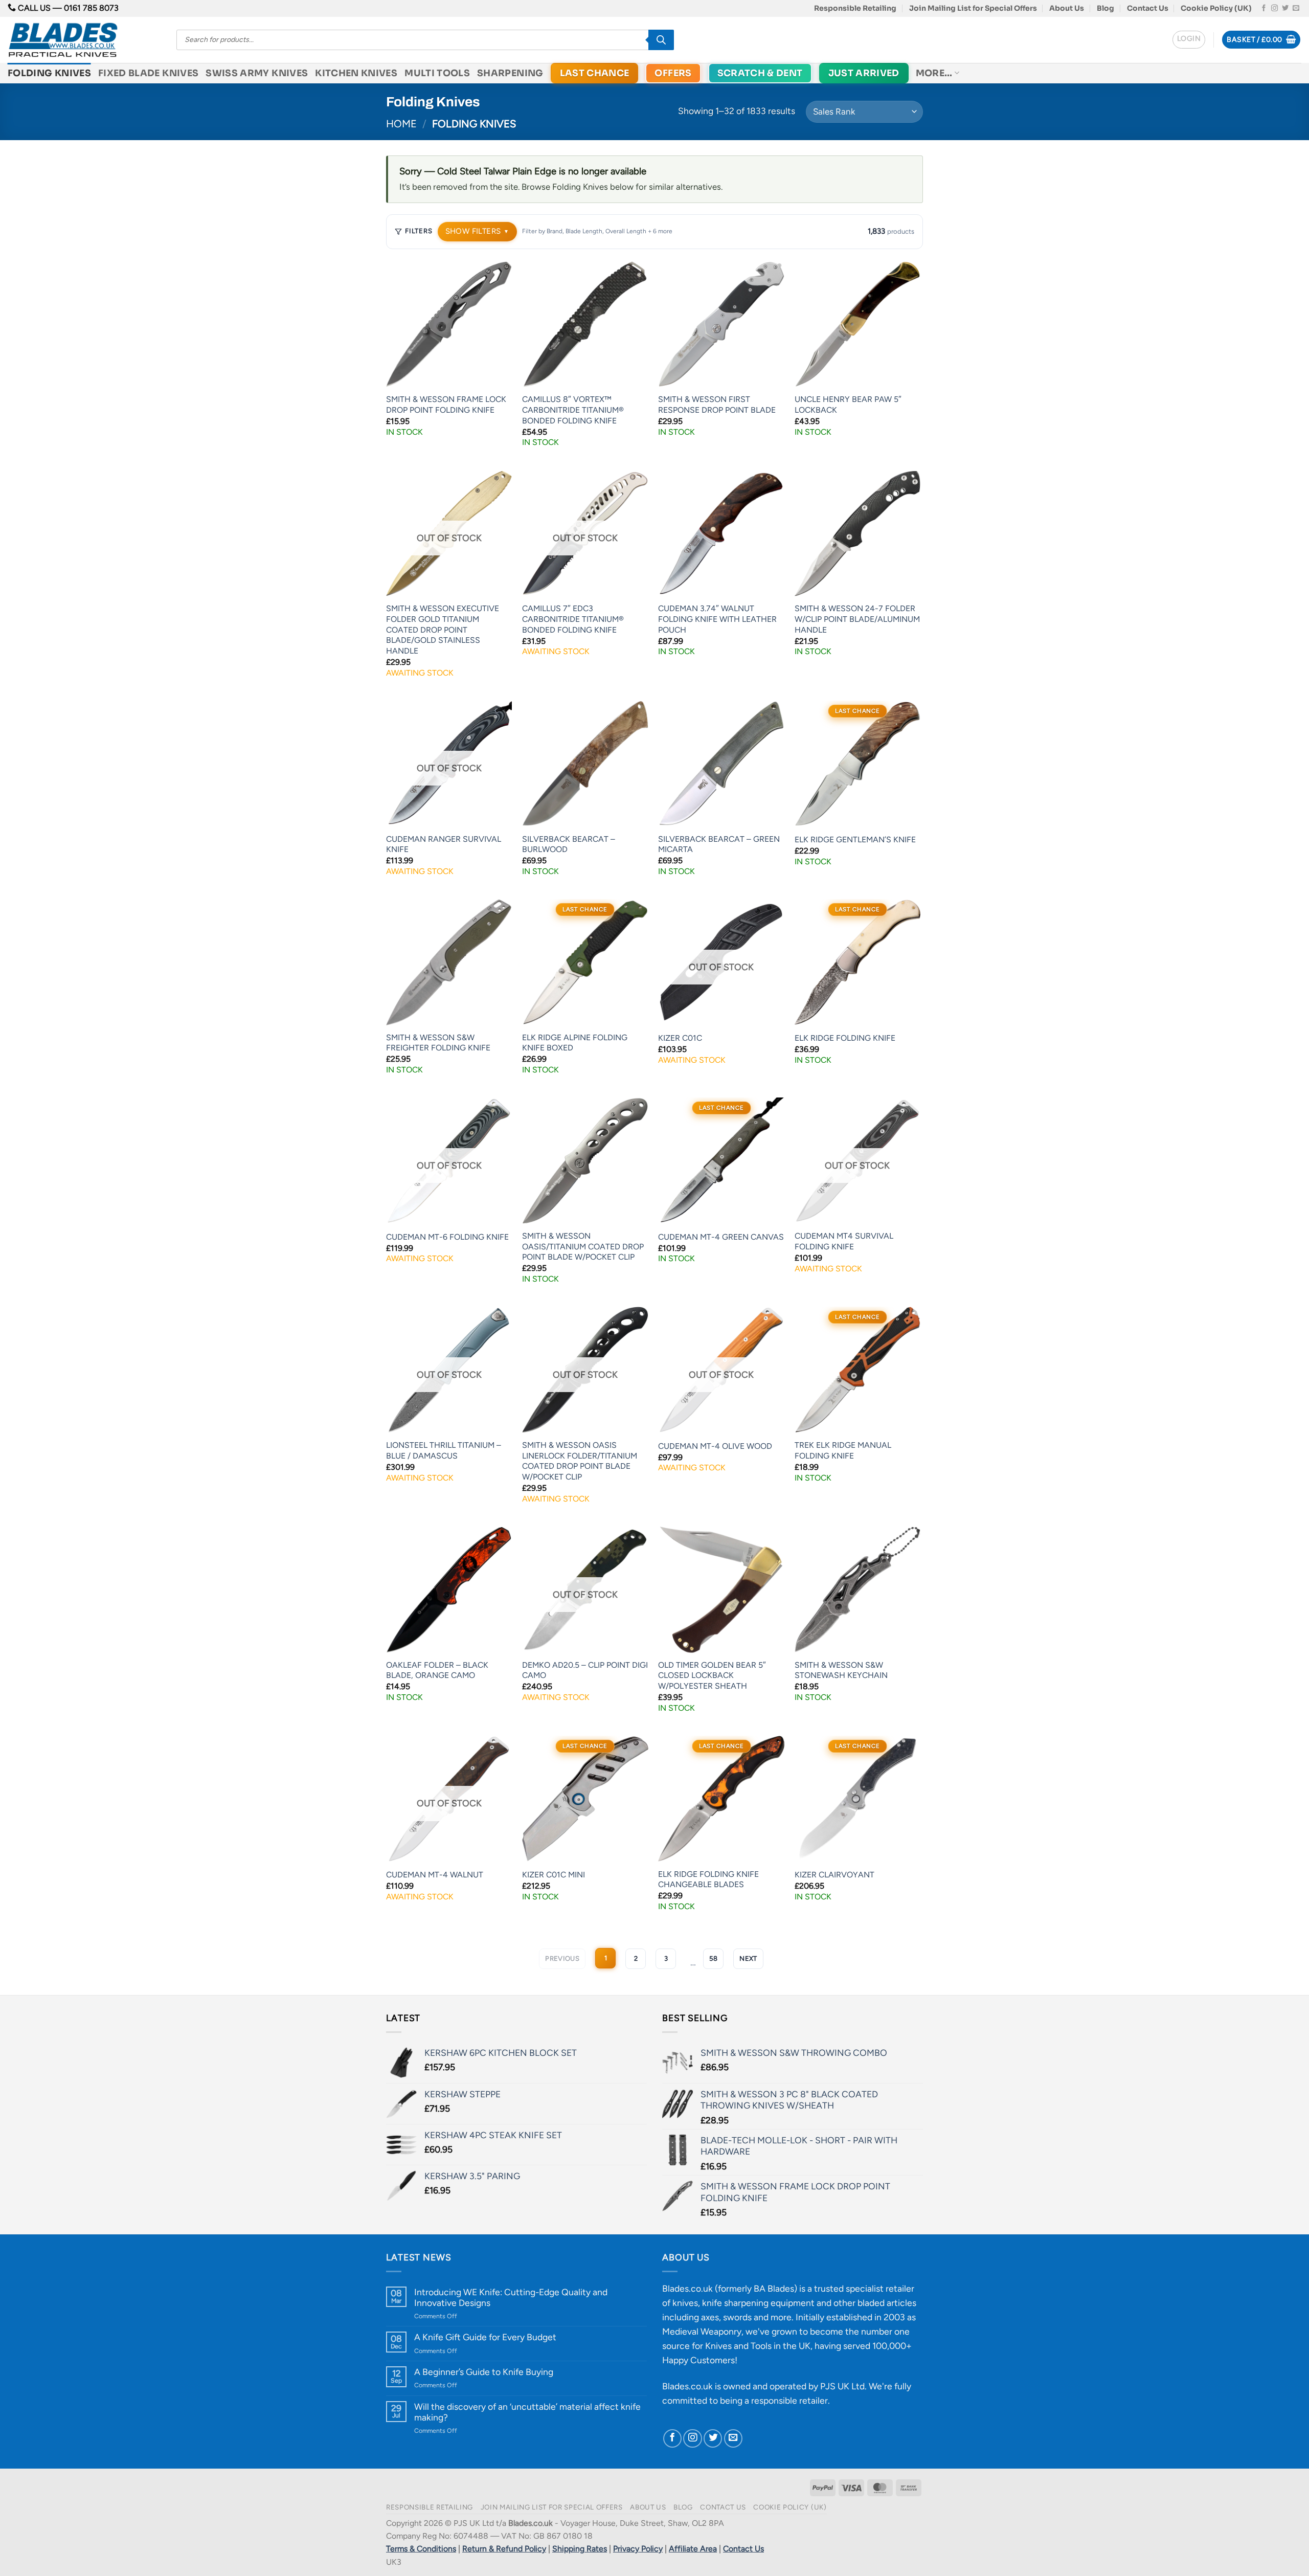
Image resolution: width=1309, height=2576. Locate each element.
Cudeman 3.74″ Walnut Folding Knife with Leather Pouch (717, 619)
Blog (1105, 8)
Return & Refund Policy (504, 2549)
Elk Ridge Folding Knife (845, 1038)
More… (934, 73)
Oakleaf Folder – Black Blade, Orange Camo (437, 1670)
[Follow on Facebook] (1264, 8)
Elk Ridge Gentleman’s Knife (855, 839)
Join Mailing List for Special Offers (973, 8)
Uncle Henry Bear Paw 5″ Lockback (848, 405)
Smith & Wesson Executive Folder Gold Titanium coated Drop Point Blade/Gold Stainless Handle (443, 629)
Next (748, 1958)
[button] (1189, 40)
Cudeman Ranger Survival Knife (444, 844)
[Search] (661, 40)
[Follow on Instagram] (1274, 8)
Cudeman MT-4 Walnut (435, 1875)
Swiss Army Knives (257, 73)
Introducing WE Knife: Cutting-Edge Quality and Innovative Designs (511, 2297)
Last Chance (595, 73)
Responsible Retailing (855, 8)
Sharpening (510, 73)
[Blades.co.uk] (84, 40)
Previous (562, 1958)
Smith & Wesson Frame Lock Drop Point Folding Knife (446, 405)
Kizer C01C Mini (554, 1875)
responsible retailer (789, 2400)
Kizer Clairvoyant (834, 1875)
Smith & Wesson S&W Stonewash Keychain (841, 1670)
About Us (1067, 8)
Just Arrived (864, 73)
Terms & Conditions (421, 2549)
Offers (673, 73)
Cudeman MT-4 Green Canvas (721, 1237)
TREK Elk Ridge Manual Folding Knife (843, 1450)
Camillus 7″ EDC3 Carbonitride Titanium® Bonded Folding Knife (573, 619)
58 (713, 1958)
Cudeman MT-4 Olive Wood (715, 1446)
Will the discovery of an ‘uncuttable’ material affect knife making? (527, 2412)
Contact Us (1148, 8)
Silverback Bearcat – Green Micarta (719, 844)
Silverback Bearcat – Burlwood (569, 844)
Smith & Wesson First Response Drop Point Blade (717, 405)
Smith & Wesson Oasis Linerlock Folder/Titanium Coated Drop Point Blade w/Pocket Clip (580, 1461)
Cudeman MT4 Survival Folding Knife (844, 1241)
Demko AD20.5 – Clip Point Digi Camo (585, 1670)
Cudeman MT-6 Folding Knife (447, 1237)
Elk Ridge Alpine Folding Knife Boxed (575, 1043)
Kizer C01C (680, 1038)
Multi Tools (437, 73)
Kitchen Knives (356, 73)
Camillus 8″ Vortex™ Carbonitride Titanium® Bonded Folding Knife (573, 410)
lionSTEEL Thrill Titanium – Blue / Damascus (444, 1450)
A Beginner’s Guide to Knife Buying (484, 2372)
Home (401, 124)
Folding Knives (49, 73)
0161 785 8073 (91, 8)
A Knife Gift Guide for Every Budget (485, 2337)
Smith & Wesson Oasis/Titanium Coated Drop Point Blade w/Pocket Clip (583, 1246)
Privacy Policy (638, 2549)
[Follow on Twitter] (1285, 8)
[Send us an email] (1296, 8)
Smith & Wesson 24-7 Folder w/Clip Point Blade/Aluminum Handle (857, 619)
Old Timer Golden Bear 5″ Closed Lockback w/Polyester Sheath (712, 1675)
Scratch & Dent (760, 73)
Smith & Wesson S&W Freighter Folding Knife (438, 1043)
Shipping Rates (580, 2549)
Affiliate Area (693, 2549)
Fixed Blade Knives (148, 73)
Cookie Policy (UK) (1216, 8)
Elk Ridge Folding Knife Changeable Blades (708, 1879)
